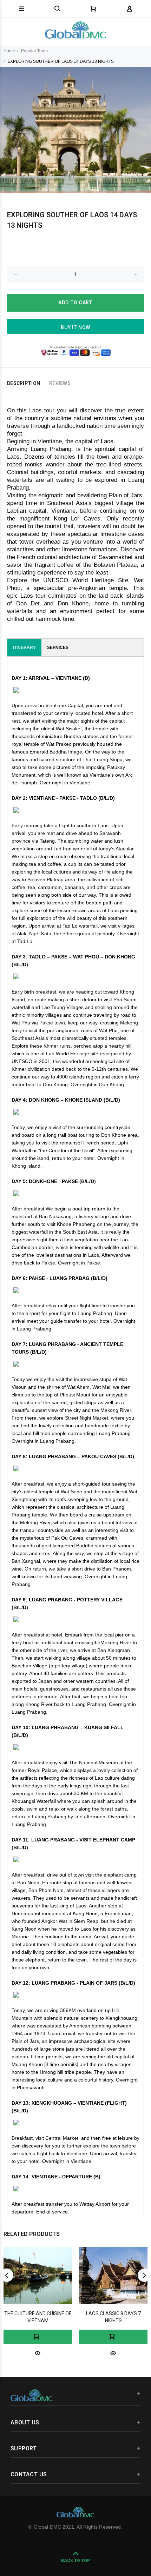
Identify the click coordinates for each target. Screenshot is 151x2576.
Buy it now (75, 327)
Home (9, 51)
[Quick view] (38, 2353)
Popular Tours (34, 51)
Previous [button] (7, 2275)
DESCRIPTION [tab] (24, 383)
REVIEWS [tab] (60, 383)
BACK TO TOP (75, 2561)
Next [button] (144, 2275)
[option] (75, 130)
